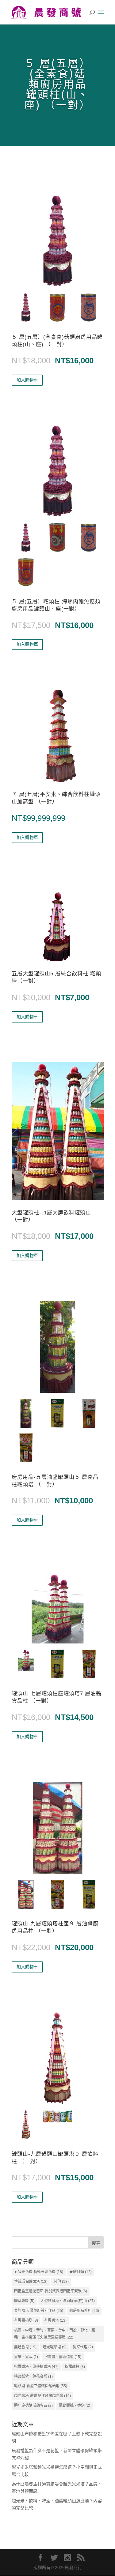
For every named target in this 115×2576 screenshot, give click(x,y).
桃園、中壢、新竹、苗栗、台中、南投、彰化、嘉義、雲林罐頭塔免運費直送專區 (55, 2334)
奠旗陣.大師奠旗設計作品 (39, 2311)
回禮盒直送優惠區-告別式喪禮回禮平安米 (51, 2291)
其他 (61, 2282)
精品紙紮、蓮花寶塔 (33, 2376)
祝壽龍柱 (75, 2367)
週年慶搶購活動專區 (33, 2406)
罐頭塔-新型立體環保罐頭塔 (41, 2386)
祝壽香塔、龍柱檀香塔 (36, 2367)
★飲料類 (80, 2272)
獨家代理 (83, 2347)
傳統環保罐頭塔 (31, 2282)
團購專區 (24, 2301)
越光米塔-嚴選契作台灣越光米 (42, 2396)
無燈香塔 (25, 2347)
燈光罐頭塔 (55, 2347)
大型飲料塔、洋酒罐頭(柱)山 (68, 2301)
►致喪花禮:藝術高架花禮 (39, 2272)
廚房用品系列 (84, 2311)
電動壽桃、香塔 (75, 2406)
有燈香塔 (55, 2320)
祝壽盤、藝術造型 (63, 2357)
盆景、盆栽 (26, 2357)
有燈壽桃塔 (26, 2320)
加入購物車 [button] (27, 380)
